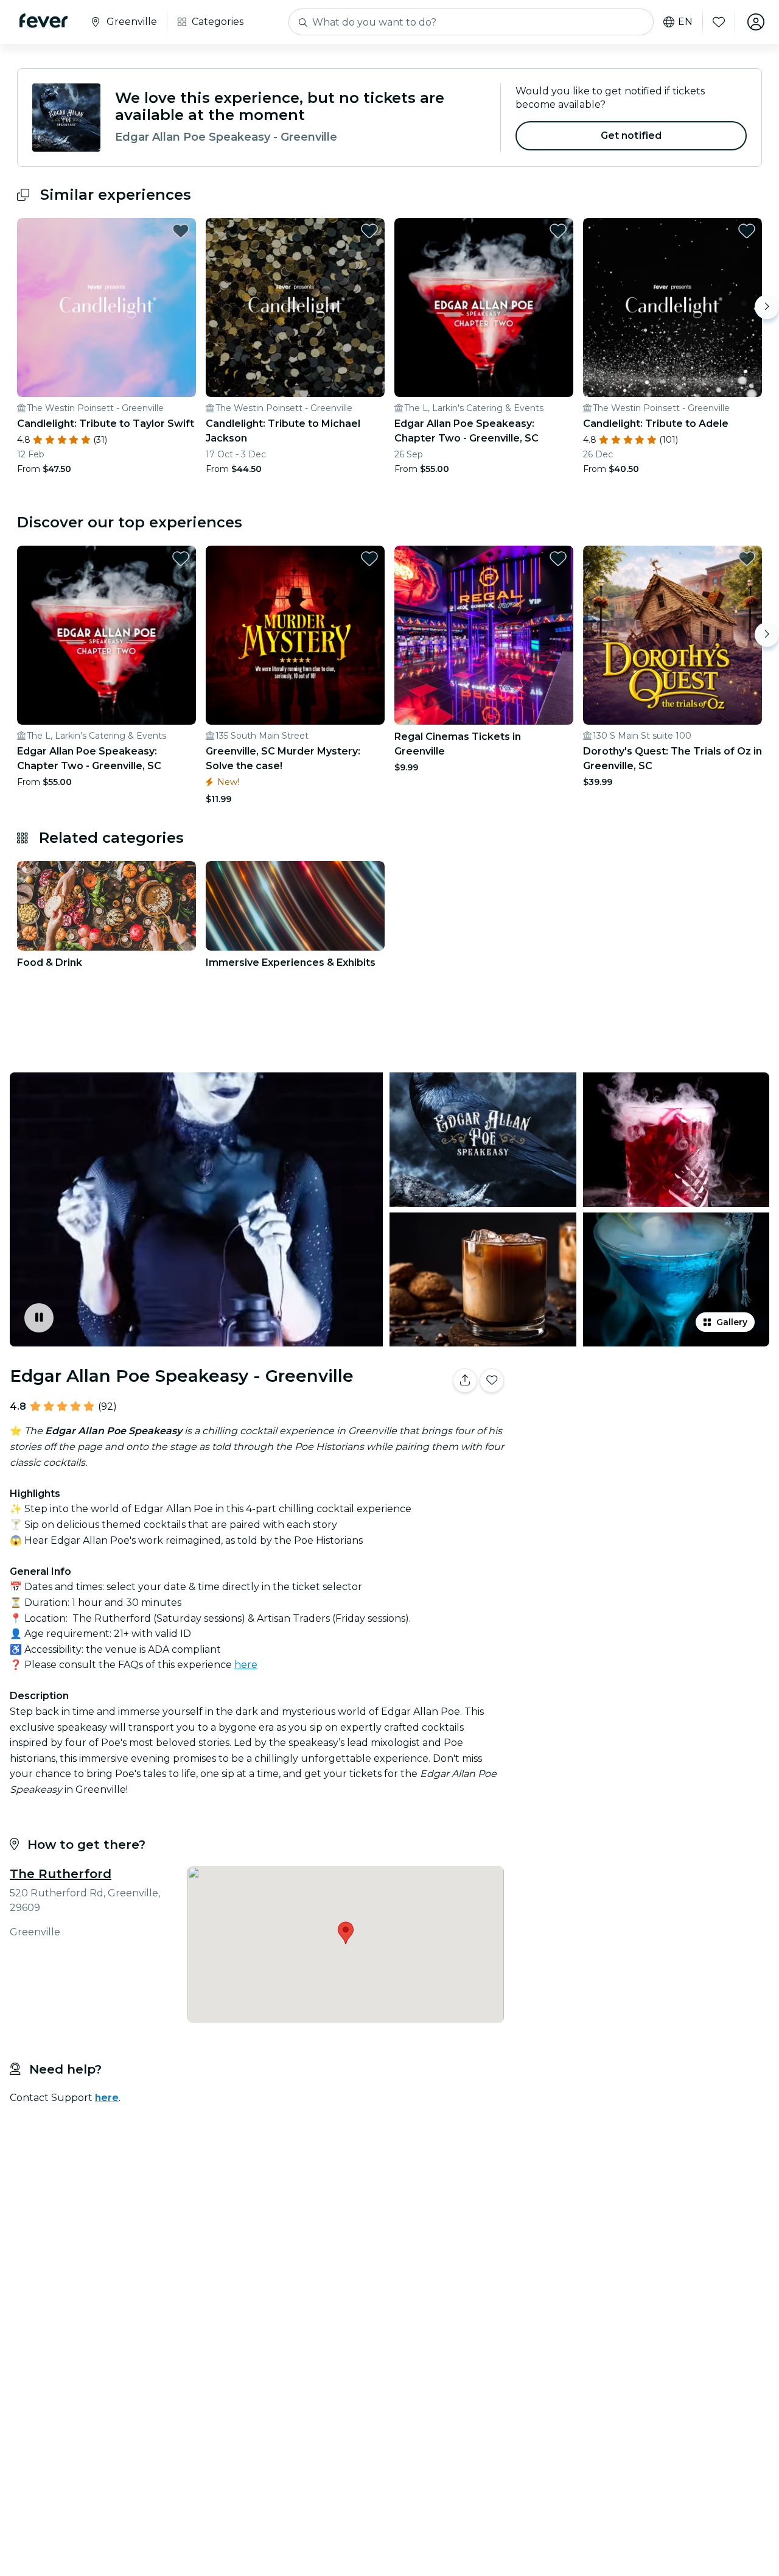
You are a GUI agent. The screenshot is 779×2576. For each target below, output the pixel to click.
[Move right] (767, 307)
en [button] (685, 22)
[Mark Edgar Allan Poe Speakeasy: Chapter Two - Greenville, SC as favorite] (558, 231)
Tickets (644, 1419)
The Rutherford (61, 1874)
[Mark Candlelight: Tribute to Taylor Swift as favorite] (181, 231)
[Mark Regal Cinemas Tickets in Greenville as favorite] (558, 558)
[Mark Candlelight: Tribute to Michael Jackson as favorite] (369, 231)
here (246, 1665)
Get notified (631, 135)
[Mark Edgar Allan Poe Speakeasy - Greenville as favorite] (492, 1381)
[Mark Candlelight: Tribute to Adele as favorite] (747, 231)
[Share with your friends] (465, 1381)
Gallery (732, 1322)
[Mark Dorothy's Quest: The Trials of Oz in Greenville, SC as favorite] (747, 558)
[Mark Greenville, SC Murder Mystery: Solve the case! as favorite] (369, 558)
